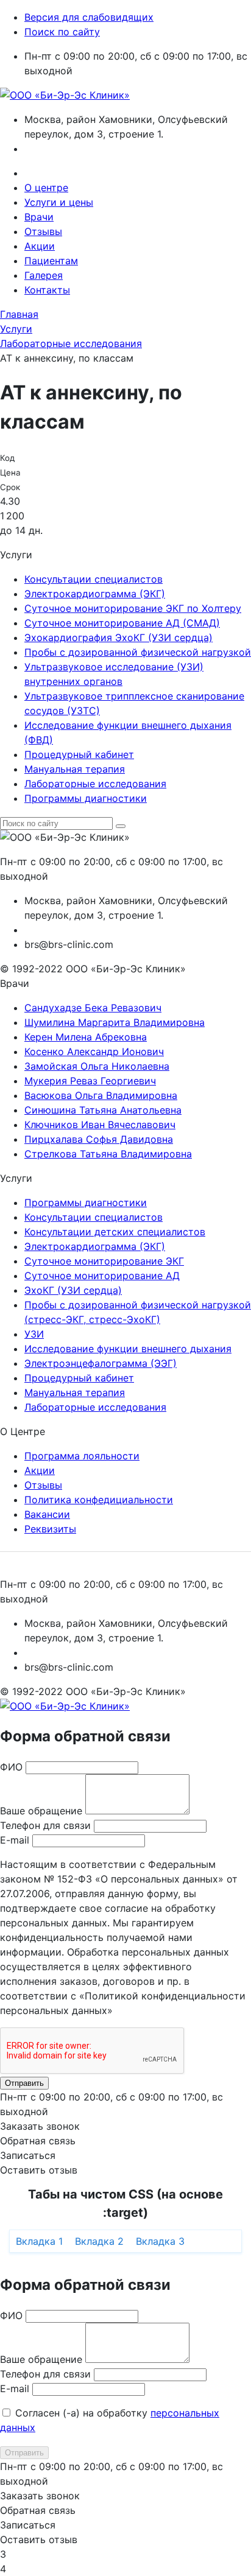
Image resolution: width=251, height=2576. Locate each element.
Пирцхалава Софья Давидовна (99, 1139)
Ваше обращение (41, 1811)
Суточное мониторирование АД (102, 1276)
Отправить (24, 2083)
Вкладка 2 (99, 2241)
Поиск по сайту (62, 32)
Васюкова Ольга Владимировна (101, 1095)
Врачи (39, 217)
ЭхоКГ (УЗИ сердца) (73, 1290)
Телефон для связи (45, 1825)
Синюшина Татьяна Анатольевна (103, 1110)
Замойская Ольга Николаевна (97, 1066)
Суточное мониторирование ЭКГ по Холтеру (133, 608)
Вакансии (47, 1514)
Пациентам (51, 261)
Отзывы (43, 231)
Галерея (44, 275)
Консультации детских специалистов (115, 1232)
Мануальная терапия (75, 769)
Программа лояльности (82, 1456)
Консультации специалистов (94, 579)
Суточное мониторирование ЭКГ (104, 1261)
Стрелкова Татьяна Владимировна (108, 1154)
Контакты (47, 290)
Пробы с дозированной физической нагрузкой (138, 652)
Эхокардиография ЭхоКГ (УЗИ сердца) (118, 637)
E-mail (15, 1840)
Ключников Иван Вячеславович (100, 1125)
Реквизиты (50, 1529)
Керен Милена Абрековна (86, 1037)
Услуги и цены (59, 202)
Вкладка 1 (39, 2241)
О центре (46, 188)
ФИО (11, 1767)
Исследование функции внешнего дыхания (128, 1349)
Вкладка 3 (160, 2241)
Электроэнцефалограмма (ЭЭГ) (101, 1363)
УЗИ (34, 1334)
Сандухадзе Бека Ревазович (93, 1008)
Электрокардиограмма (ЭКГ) (95, 594)
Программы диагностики (86, 798)
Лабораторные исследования (95, 784)
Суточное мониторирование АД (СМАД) (122, 623)
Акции (40, 246)
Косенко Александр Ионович (94, 1051)
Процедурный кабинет (79, 754)
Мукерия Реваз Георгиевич (90, 1081)
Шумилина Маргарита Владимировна (115, 1022)
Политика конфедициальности (99, 1500)
